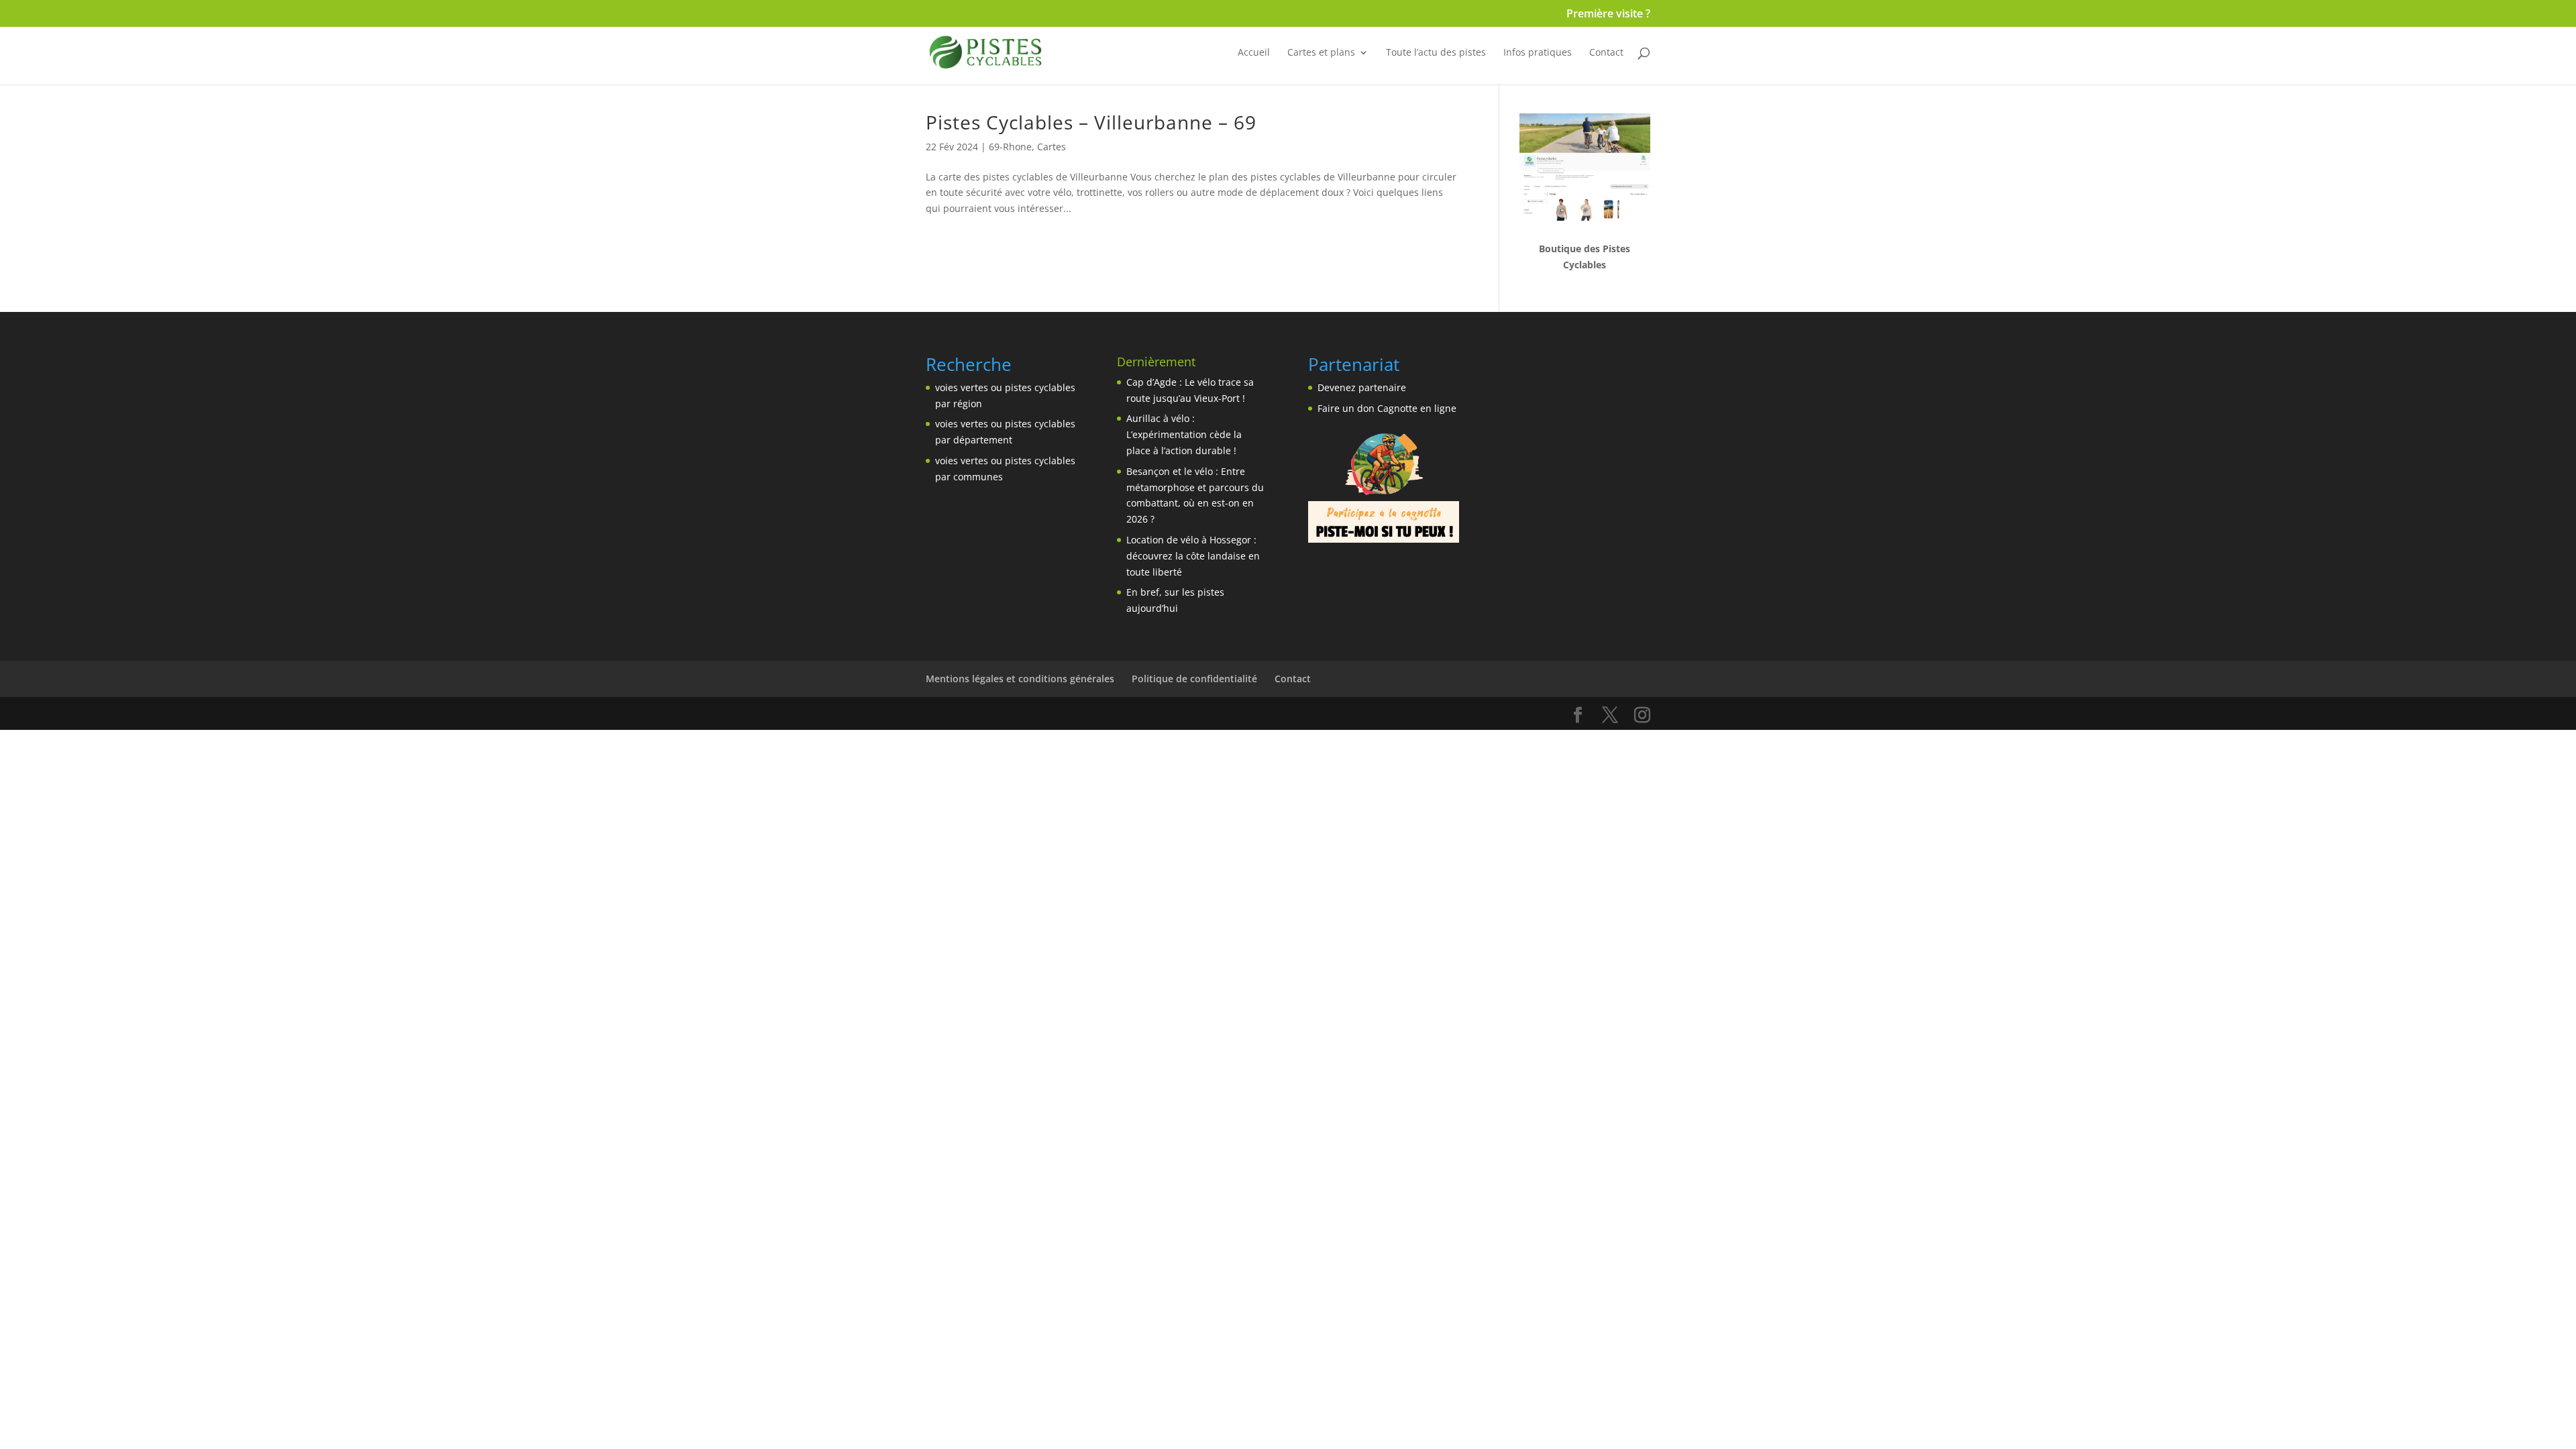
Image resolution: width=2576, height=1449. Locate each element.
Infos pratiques (1538, 53)
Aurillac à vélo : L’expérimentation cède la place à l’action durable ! (1184, 434)
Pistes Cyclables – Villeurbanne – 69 (1091, 122)
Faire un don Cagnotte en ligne (1387, 408)
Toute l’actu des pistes (1436, 53)
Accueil (1254, 53)
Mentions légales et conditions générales (1020, 679)
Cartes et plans (1321, 53)
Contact (1606, 53)
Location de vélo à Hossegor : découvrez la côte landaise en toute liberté (1193, 556)
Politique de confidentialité (1194, 679)
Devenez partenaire (1362, 387)
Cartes (1052, 147)
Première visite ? (1608, 14)
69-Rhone (1010, 147)
